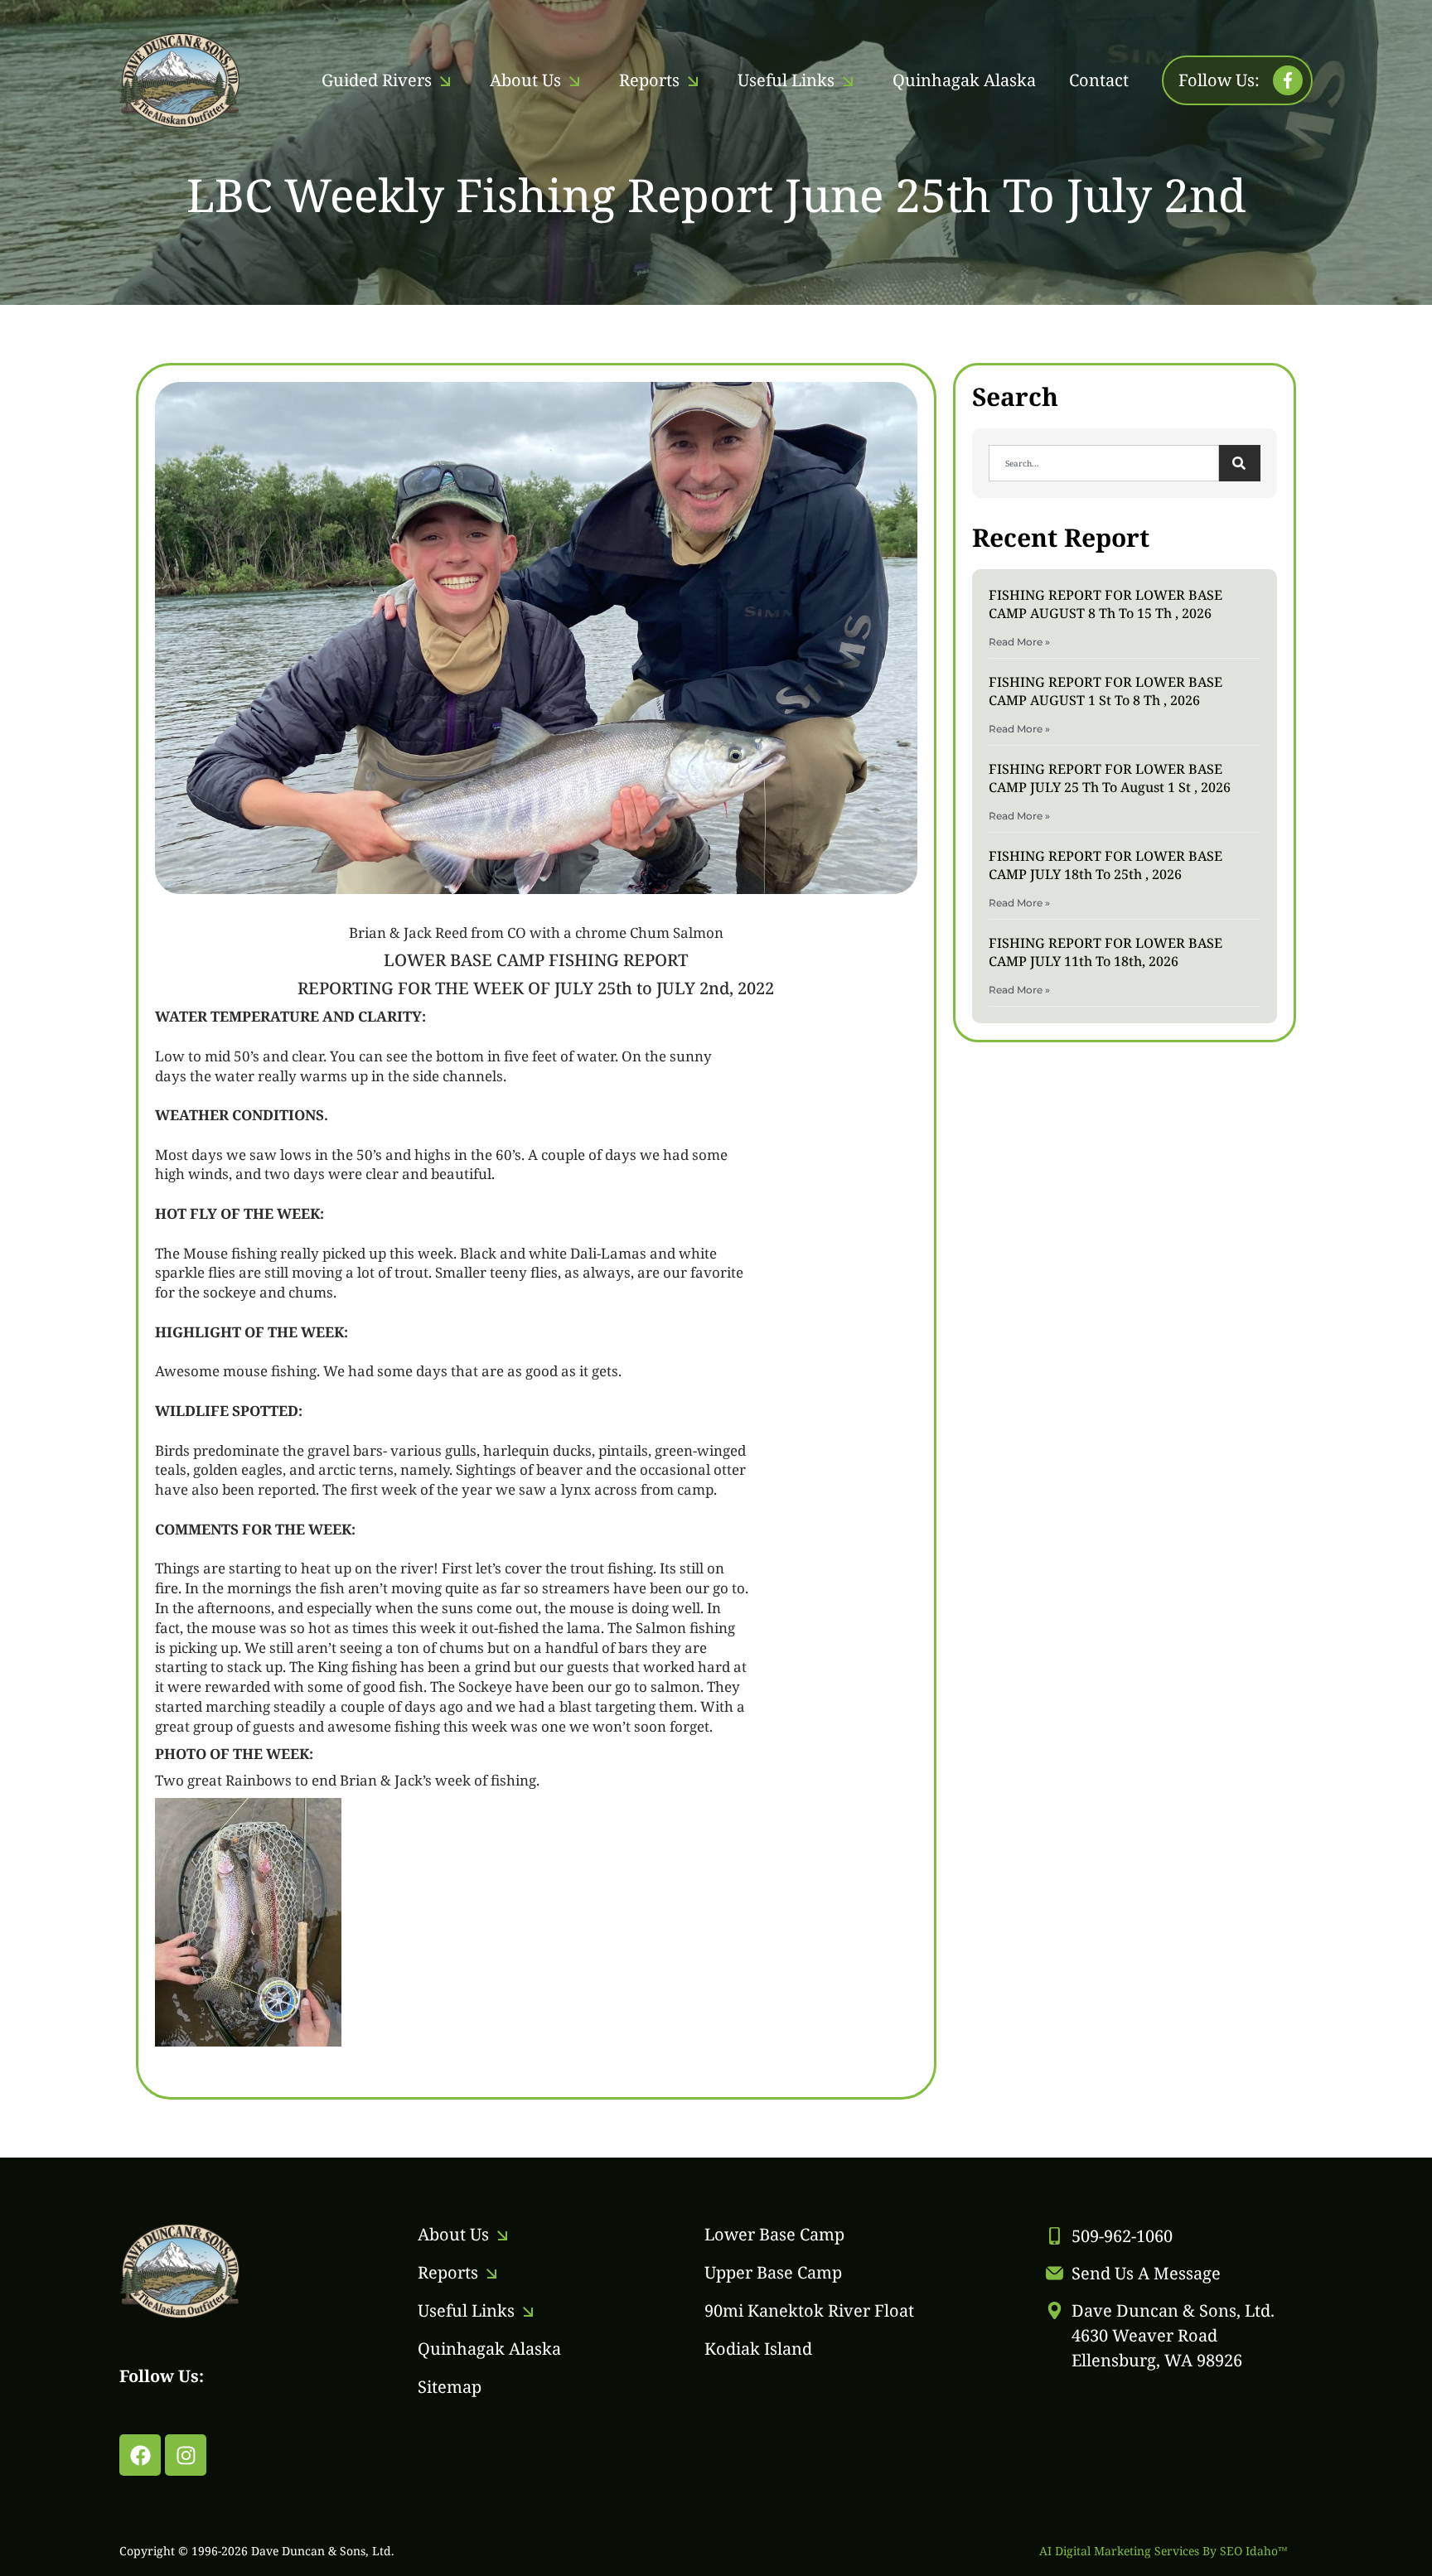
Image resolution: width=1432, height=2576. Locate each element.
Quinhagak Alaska (964, 80)
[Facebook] (140, 2455)
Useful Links (786, 80)
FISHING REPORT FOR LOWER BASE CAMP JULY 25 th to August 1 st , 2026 (1110, 778)
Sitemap (450, 2387)
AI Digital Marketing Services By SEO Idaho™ (1163, 2551)
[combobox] (1104, 463)
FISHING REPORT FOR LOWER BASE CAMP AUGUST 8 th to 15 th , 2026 (1105, 604)
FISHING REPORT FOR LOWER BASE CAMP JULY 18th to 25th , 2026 (1105, 865)
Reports (649, 80)
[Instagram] (186, 2455)
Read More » (1019, 642)
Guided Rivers (377, 80)
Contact (1099, 80)
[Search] (1240, 463)
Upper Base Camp (773, 2272)
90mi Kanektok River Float (809, 2310)
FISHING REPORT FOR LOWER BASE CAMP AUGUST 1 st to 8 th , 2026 (1105, 691)
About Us (525, 80)
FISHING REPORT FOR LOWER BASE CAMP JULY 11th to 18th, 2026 (1105, 952)
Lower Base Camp (774, 2234)
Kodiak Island (758, 2349)
